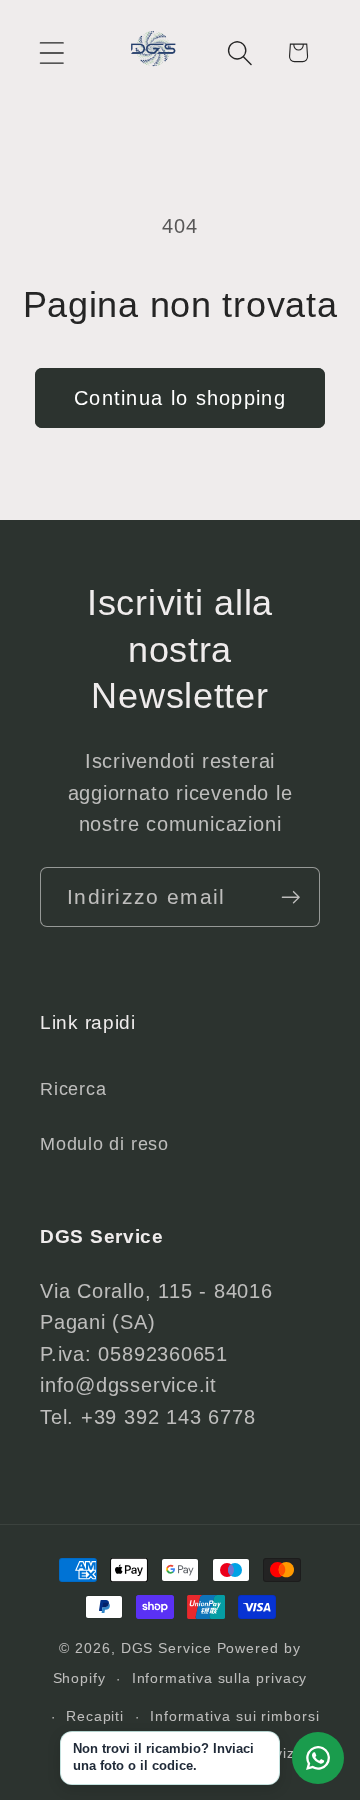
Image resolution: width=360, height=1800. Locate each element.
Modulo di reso (104, 1144)
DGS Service (166, 1648)
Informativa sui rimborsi (235, 1716)
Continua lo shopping (180, 398)
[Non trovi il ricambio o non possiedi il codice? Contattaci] (318, 1758)
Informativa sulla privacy (220, 1678)
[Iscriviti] (290, 897)
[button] (51, 52)
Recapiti (95, 1716)
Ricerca (73, 1089)
